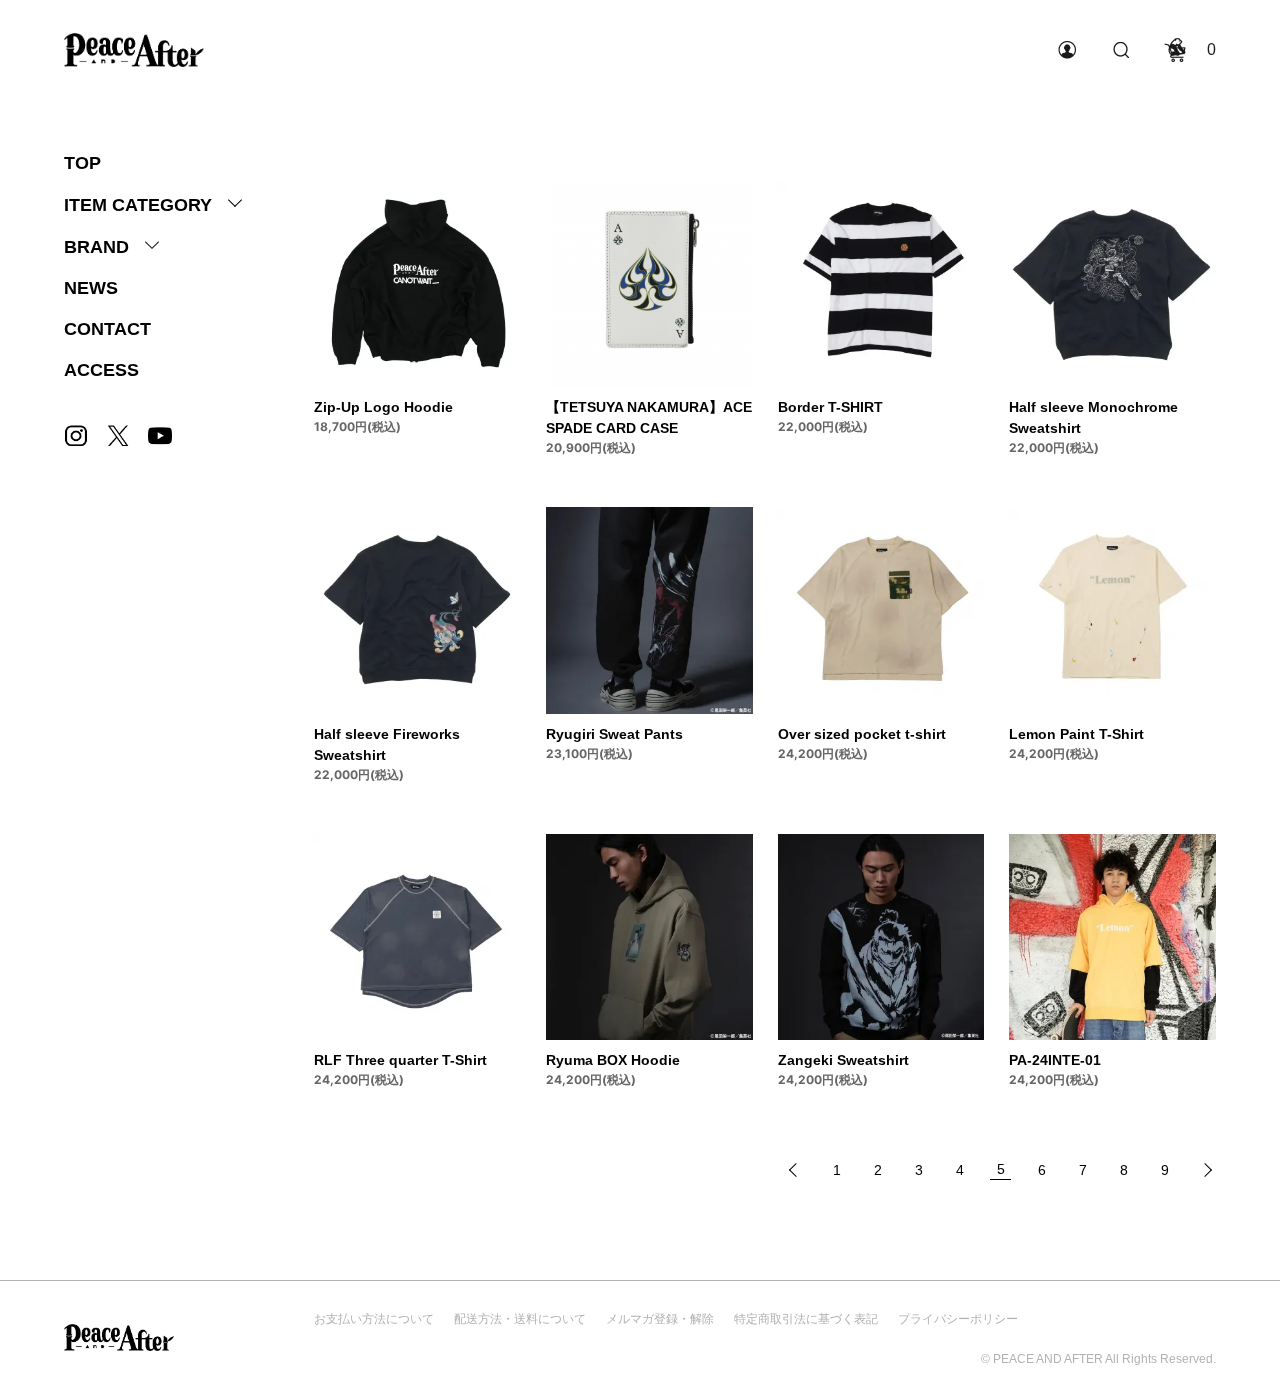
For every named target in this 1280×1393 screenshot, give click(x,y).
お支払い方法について (374, 1319)
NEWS (91, 288)
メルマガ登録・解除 (660, 1319)
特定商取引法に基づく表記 (806, 1319)
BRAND (96, 247)
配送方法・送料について (520, 1319)
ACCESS (101, 370)
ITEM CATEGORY (138, 205)
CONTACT (107, 329)
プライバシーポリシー (958, 1319)
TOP (82, 163)
